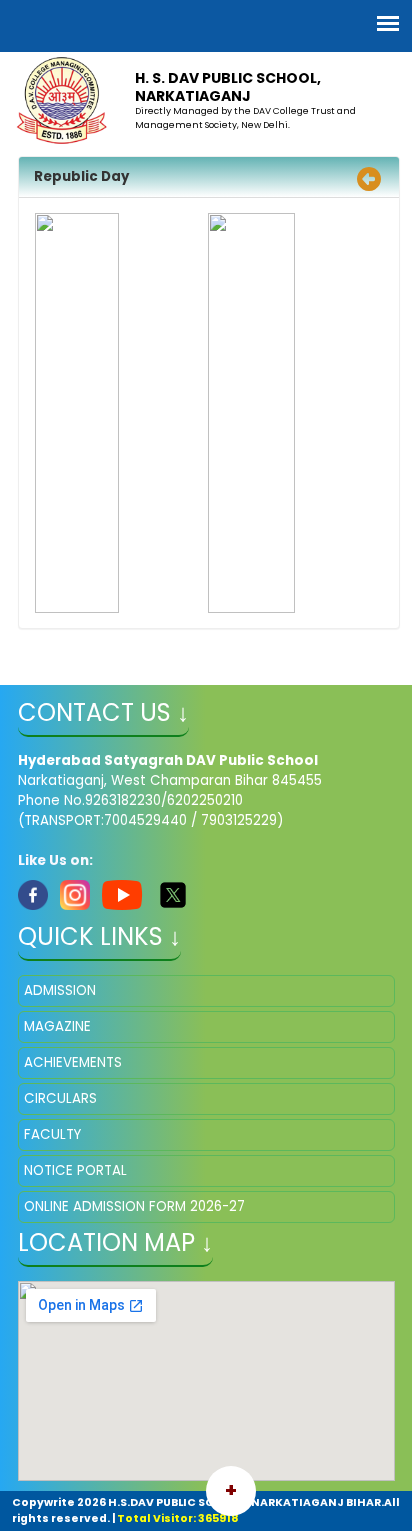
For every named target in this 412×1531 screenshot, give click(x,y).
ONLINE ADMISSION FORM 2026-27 (134, 1206)
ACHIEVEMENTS (73, 1062)
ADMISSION (60, 990)
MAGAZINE (57, 1026)
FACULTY (52, 1134)
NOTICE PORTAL (75, 1170)
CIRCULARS (60, 1098)
